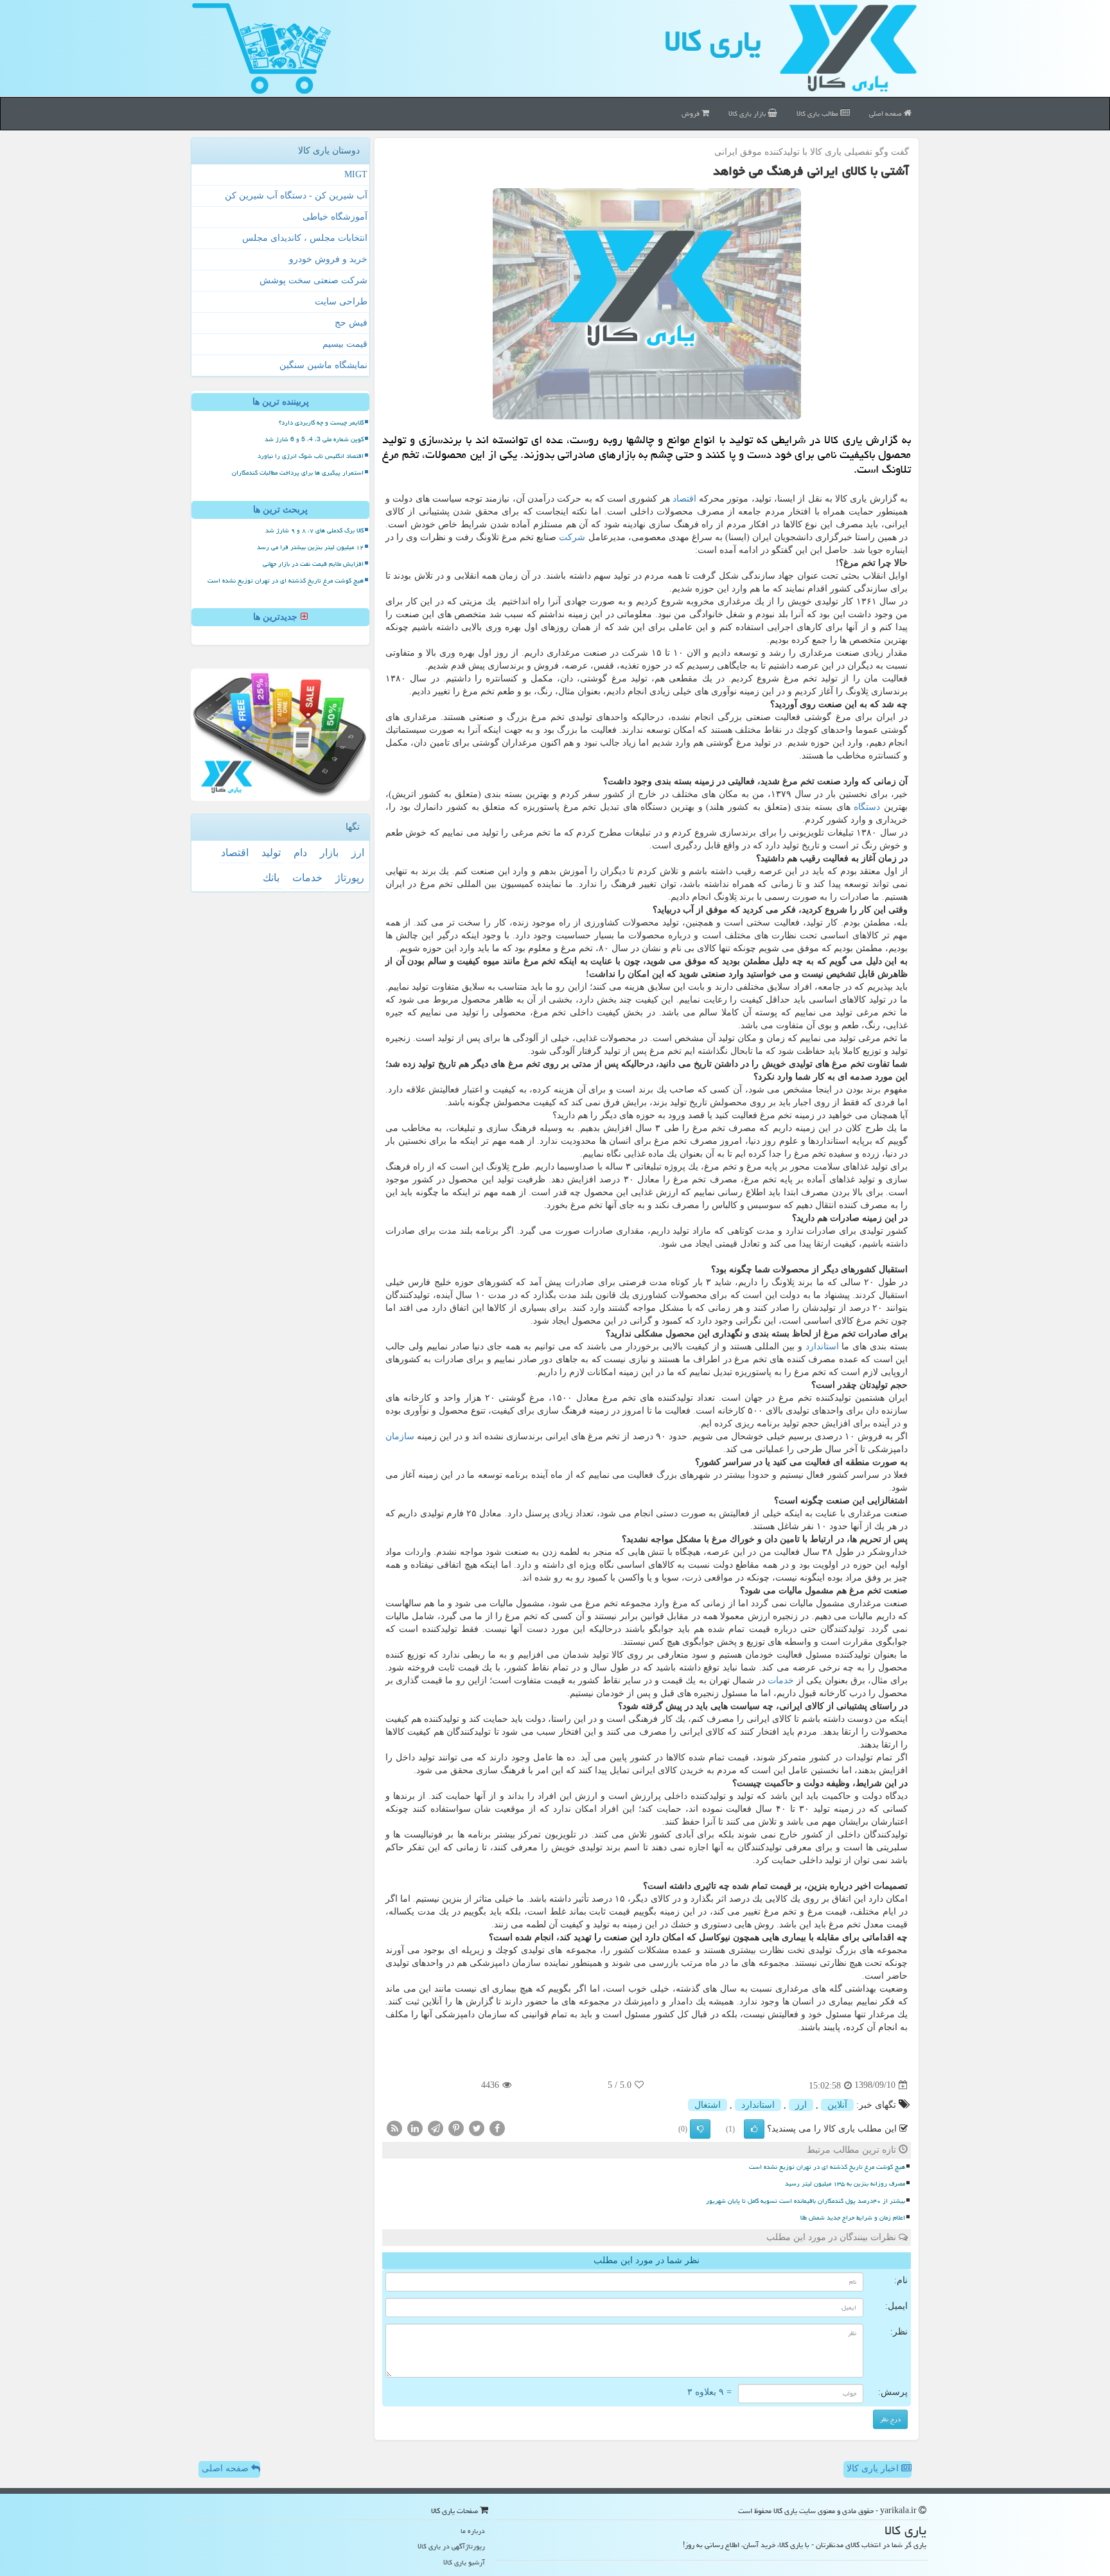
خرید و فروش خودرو (328, 259)
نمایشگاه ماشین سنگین (323, 365)
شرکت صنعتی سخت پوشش (313, 280)
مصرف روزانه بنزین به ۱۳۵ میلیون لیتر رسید (845, 2184)
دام (300, 853)
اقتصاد (684, 499)
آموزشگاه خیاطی (335, 217)
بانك (271, 878)
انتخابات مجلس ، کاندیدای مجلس (305, 238)
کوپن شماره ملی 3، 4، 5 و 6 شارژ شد (314, 439)
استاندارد (822, 1346)
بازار (329, 853)
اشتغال (708, 2105)
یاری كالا (713, 41)
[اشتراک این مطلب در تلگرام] (436, 2127)
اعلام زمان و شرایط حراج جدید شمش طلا (853, 2218)
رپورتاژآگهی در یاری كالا (451, 2546)
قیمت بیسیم (345, 344)
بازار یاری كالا (748, 113)
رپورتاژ (350, 878)
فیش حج (351, 323)
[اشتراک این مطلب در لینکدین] (415, 2127)
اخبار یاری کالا (874, 2468)
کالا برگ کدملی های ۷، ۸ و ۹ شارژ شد (314, 530)
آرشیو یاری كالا (464, 2562)
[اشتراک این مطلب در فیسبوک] (497, 2127)
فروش (692, 113)
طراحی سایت (341, 302)
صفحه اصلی (886, 113)
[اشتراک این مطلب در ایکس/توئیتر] (477, 2127)
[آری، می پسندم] (754, 2129)
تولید (271, 853)
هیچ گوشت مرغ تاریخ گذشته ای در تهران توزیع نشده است (827, 2167)
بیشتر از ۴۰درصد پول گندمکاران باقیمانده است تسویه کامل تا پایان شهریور (806, 2201)
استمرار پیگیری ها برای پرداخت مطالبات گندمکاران (298, 473)
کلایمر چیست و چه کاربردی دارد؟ (321, 423)
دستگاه (867, 807)
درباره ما (473, 2531)
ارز (801, 2105)
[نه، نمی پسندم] (700, 2129)
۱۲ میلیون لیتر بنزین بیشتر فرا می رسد (310, 547)
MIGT (356, 174)
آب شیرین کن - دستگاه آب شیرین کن (296, 196)
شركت (572, 537)
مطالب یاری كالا (818, 113)
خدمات (781, 1680)
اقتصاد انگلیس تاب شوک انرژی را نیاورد (311, 456)
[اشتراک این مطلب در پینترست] (456, 2127)
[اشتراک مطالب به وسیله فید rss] (394, 2127)
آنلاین (837, 2105)
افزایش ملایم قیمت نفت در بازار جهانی (313, 564)
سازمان (400, 1436)
